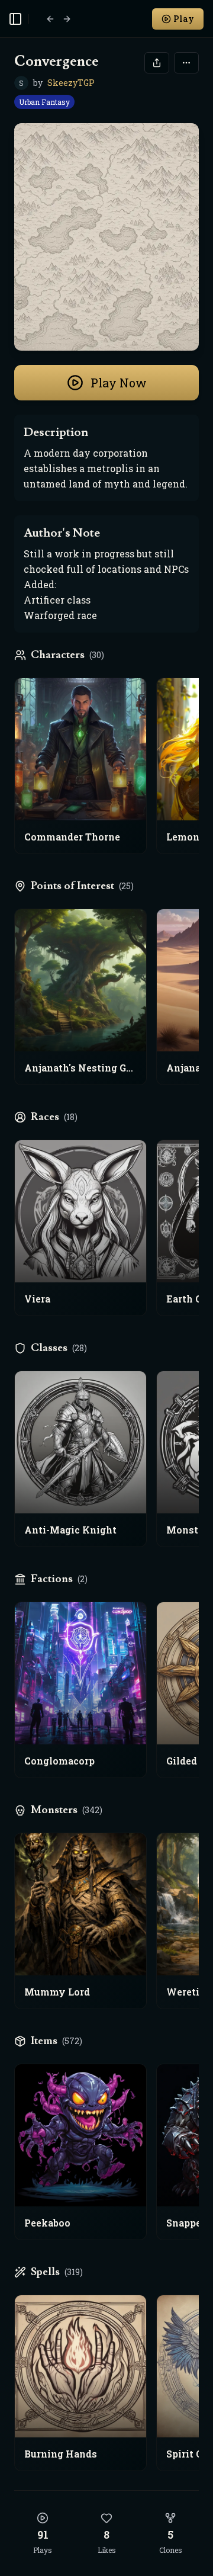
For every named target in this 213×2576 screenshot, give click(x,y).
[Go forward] (67, 19)
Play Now (119, 383)
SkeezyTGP (71, 83)
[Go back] (50, 19)
